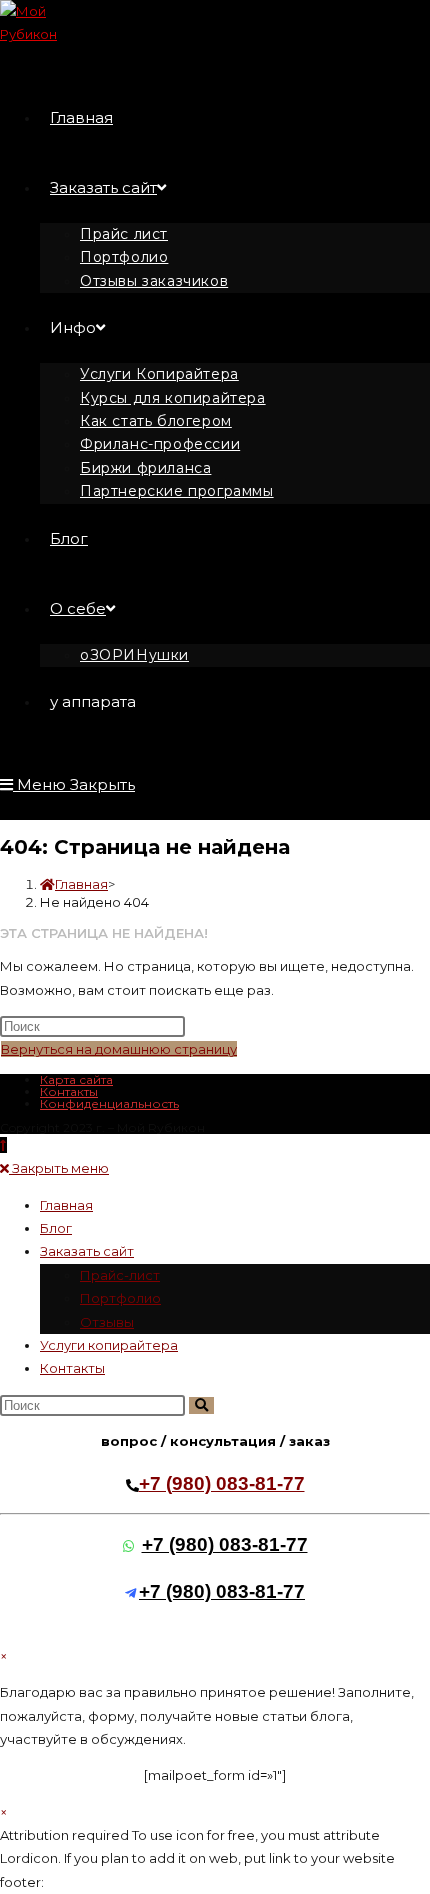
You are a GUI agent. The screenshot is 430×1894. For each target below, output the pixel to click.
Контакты (69, 1091)
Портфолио (120, 1298)
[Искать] (201, 1405)
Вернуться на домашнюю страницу (119, 1049)
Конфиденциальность (109, 1103)
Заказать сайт (87, 1251)
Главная (66, 1205)
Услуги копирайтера (109, 1345)
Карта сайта (76, 1079)
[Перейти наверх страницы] (3, 1145)
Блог (56, 1228)
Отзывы (107, 1322)
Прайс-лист (120, 1275)
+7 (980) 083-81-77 (222, 1483)
